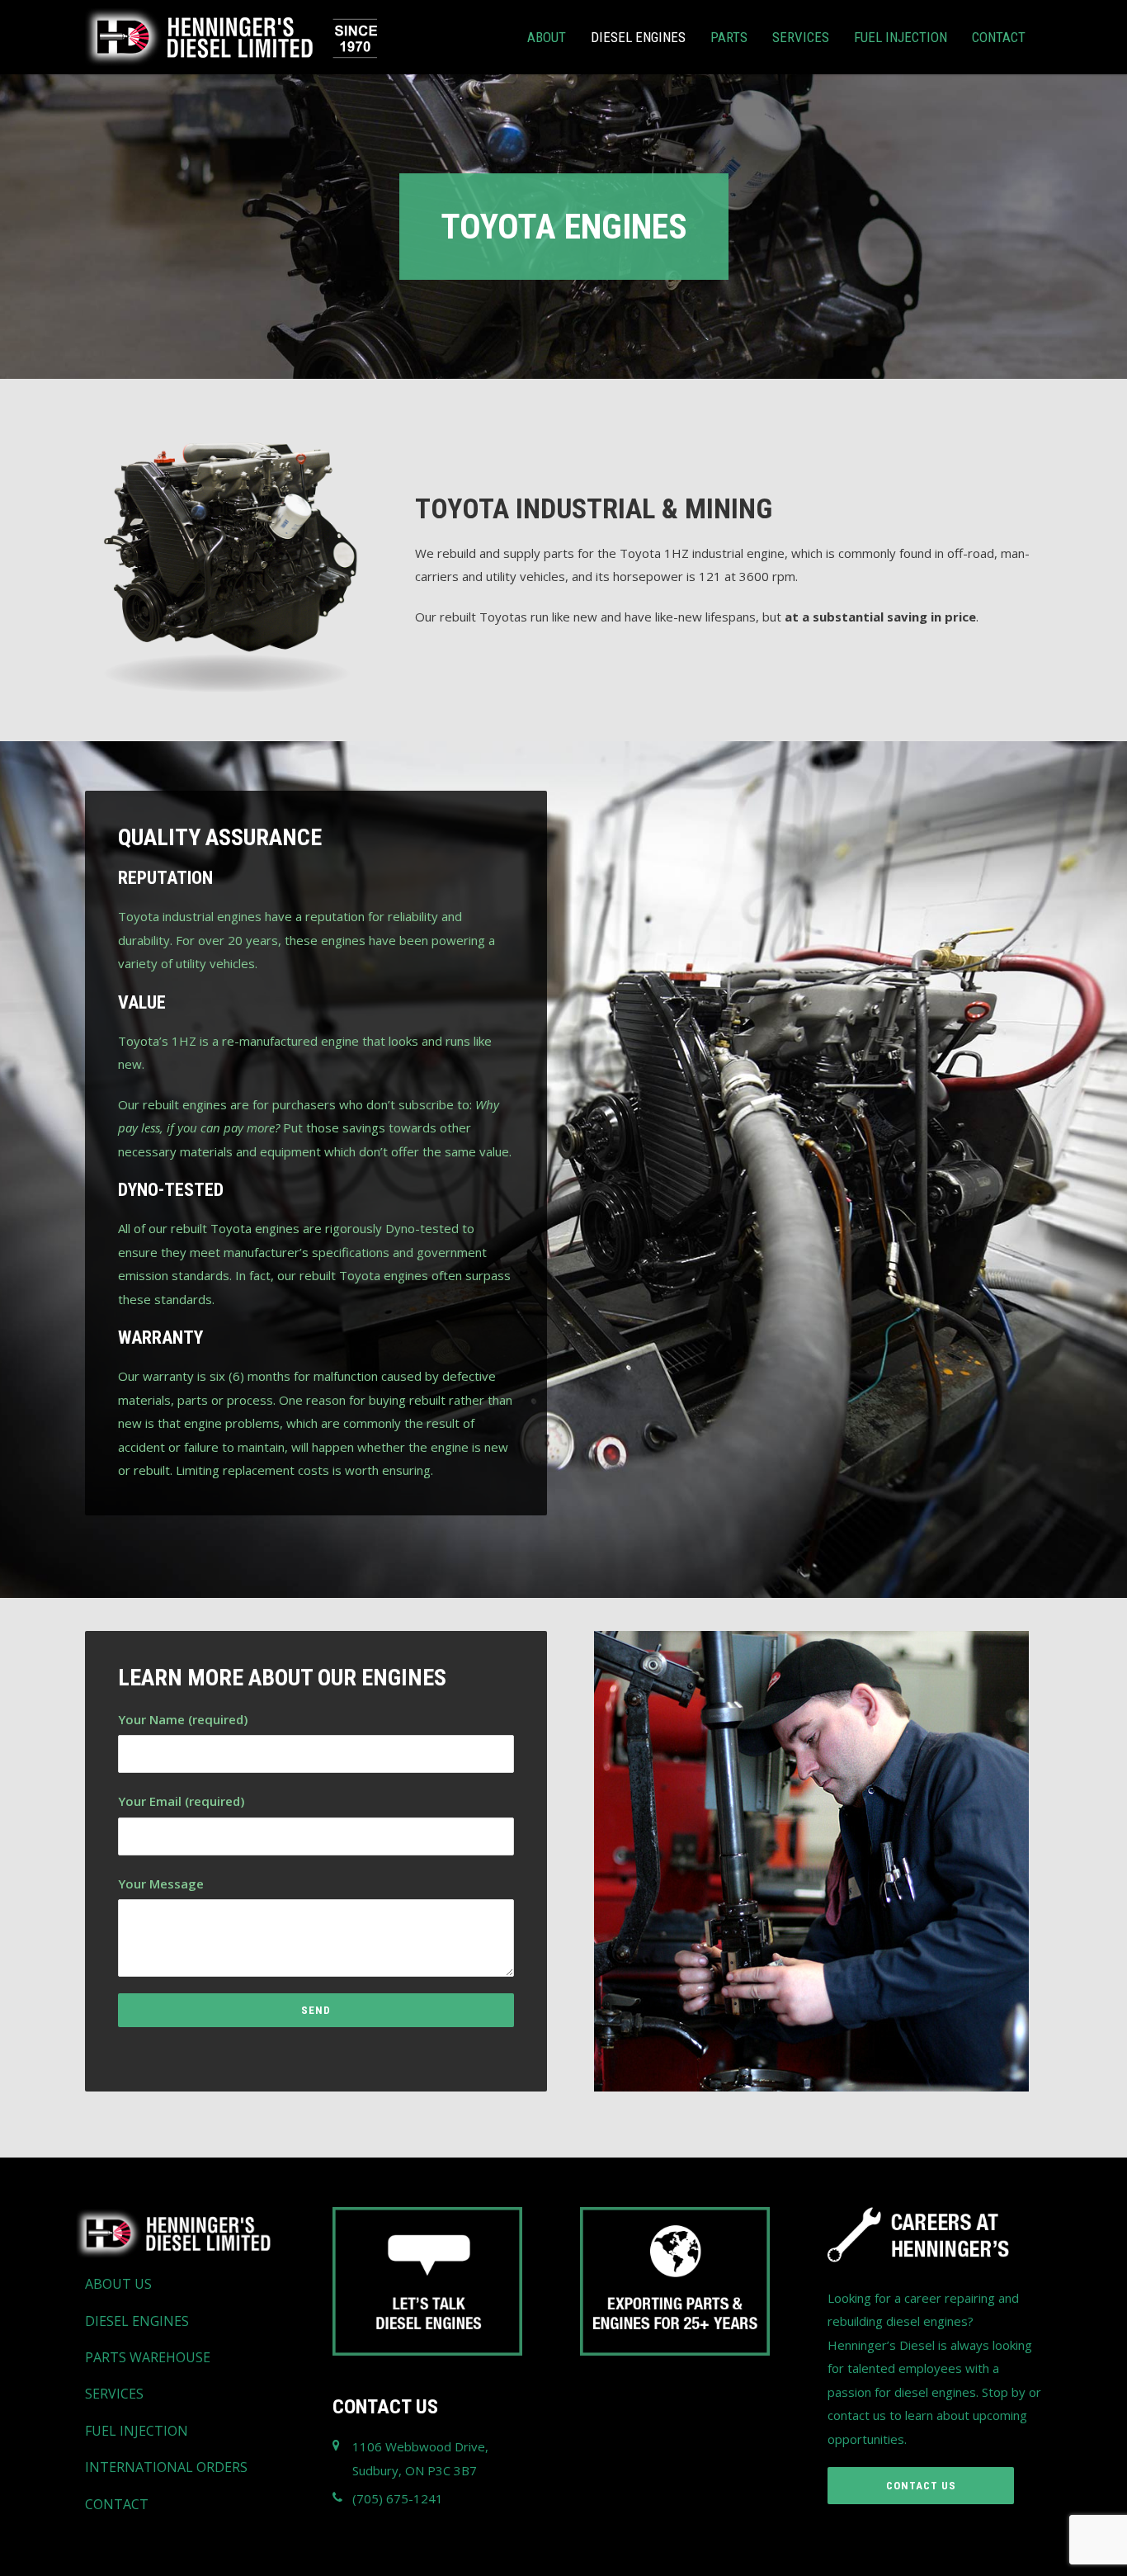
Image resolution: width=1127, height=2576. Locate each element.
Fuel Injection (901, 37)
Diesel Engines (638, 37)
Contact (999, 37)
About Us (118, 2284)
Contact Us (921, 2486)
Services (801, 37)
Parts (729, 37)
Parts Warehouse (148, 2357)
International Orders (166, 2467)
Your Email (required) (181, 1801)
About (547, 37)
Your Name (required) (183, 1719)
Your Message (161, 1884)
